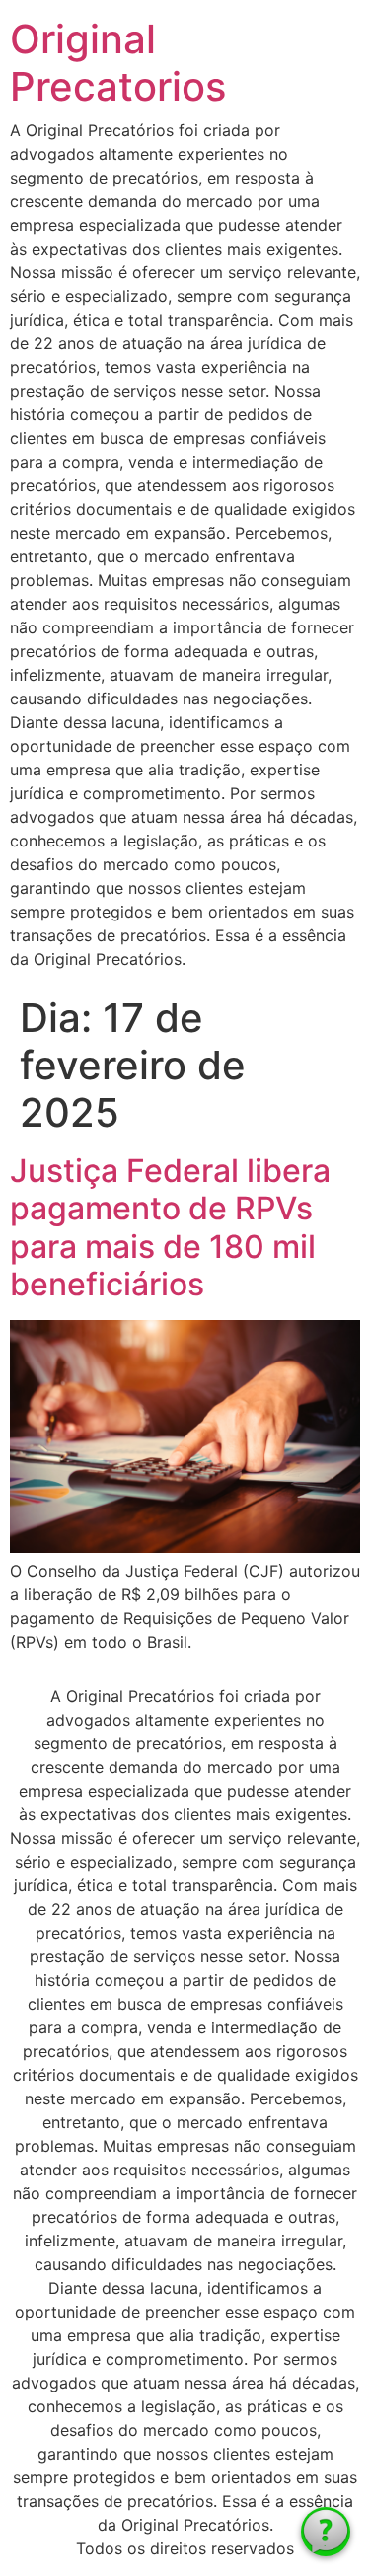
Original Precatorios (118, 63)
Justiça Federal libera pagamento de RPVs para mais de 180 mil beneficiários (170, 1227)
